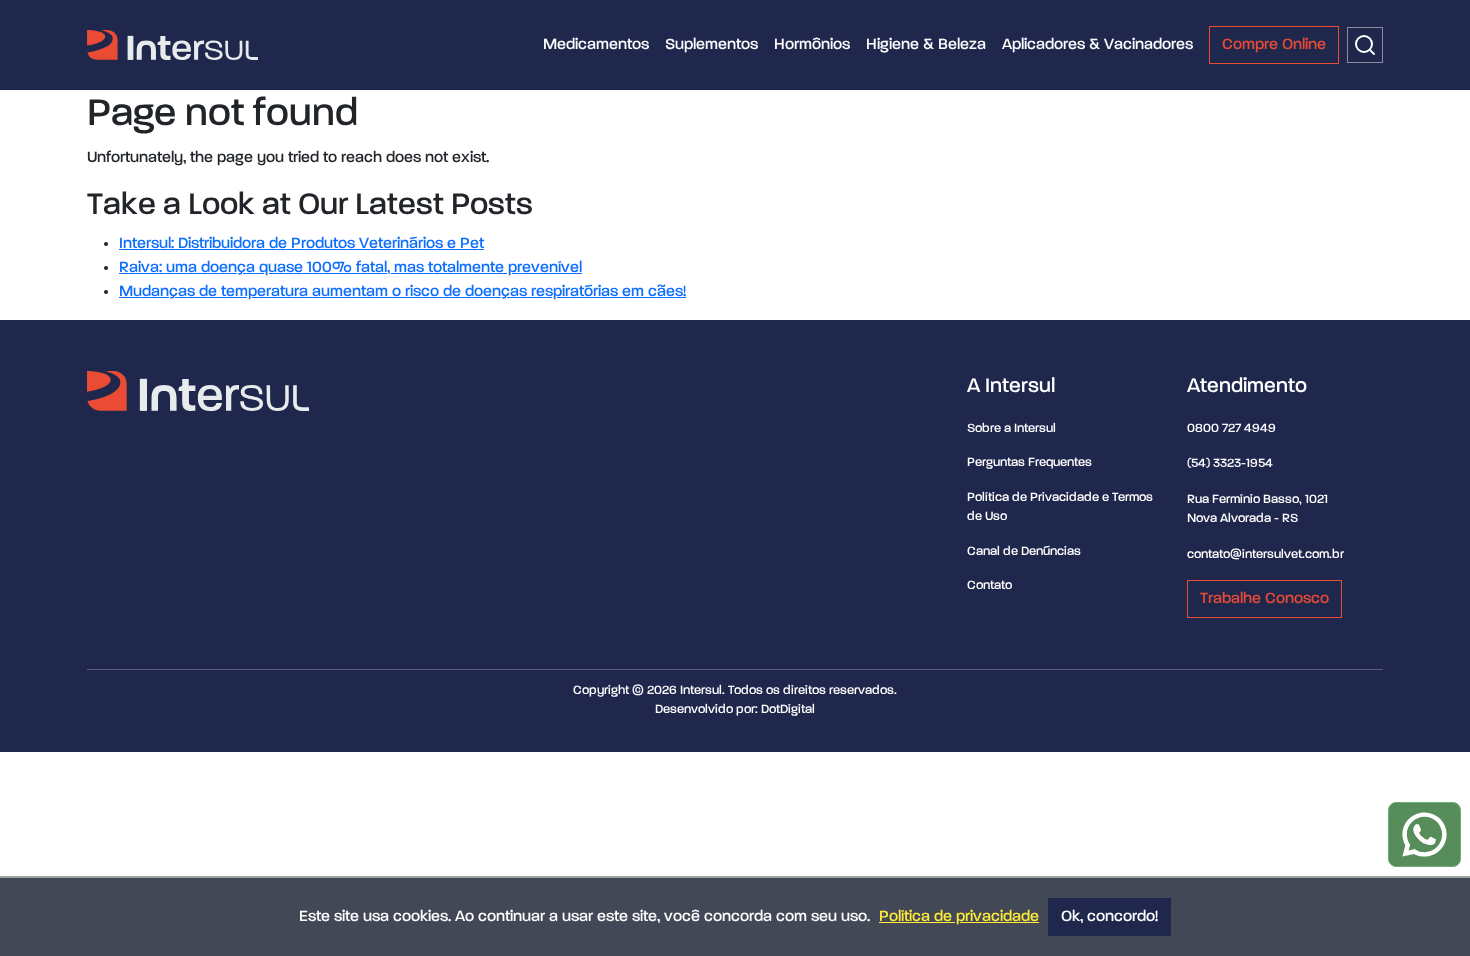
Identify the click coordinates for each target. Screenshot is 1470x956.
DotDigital (788, 709)
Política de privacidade (959, 917)
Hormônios (812, 45)
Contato (989, 585)
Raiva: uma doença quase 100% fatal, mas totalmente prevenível (350, 268)
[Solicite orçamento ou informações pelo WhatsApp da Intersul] (1424, 834)
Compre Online (1274, 45)
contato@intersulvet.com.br (1265, 554)
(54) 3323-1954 (1230, 463)
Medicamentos (596, 45)
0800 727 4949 (1231, 428)
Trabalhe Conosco (1264, 599)
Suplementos (711, 45)
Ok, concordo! (1109, 917)
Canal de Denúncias (1024, 551)
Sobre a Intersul (1011, 428)
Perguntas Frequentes (1029, 462)
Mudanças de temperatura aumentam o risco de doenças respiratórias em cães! (402, 292)
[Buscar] (1365, 45)
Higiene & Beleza (926, 45)
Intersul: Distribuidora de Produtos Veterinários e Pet (301, 244)
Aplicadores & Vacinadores (1097, 45)
